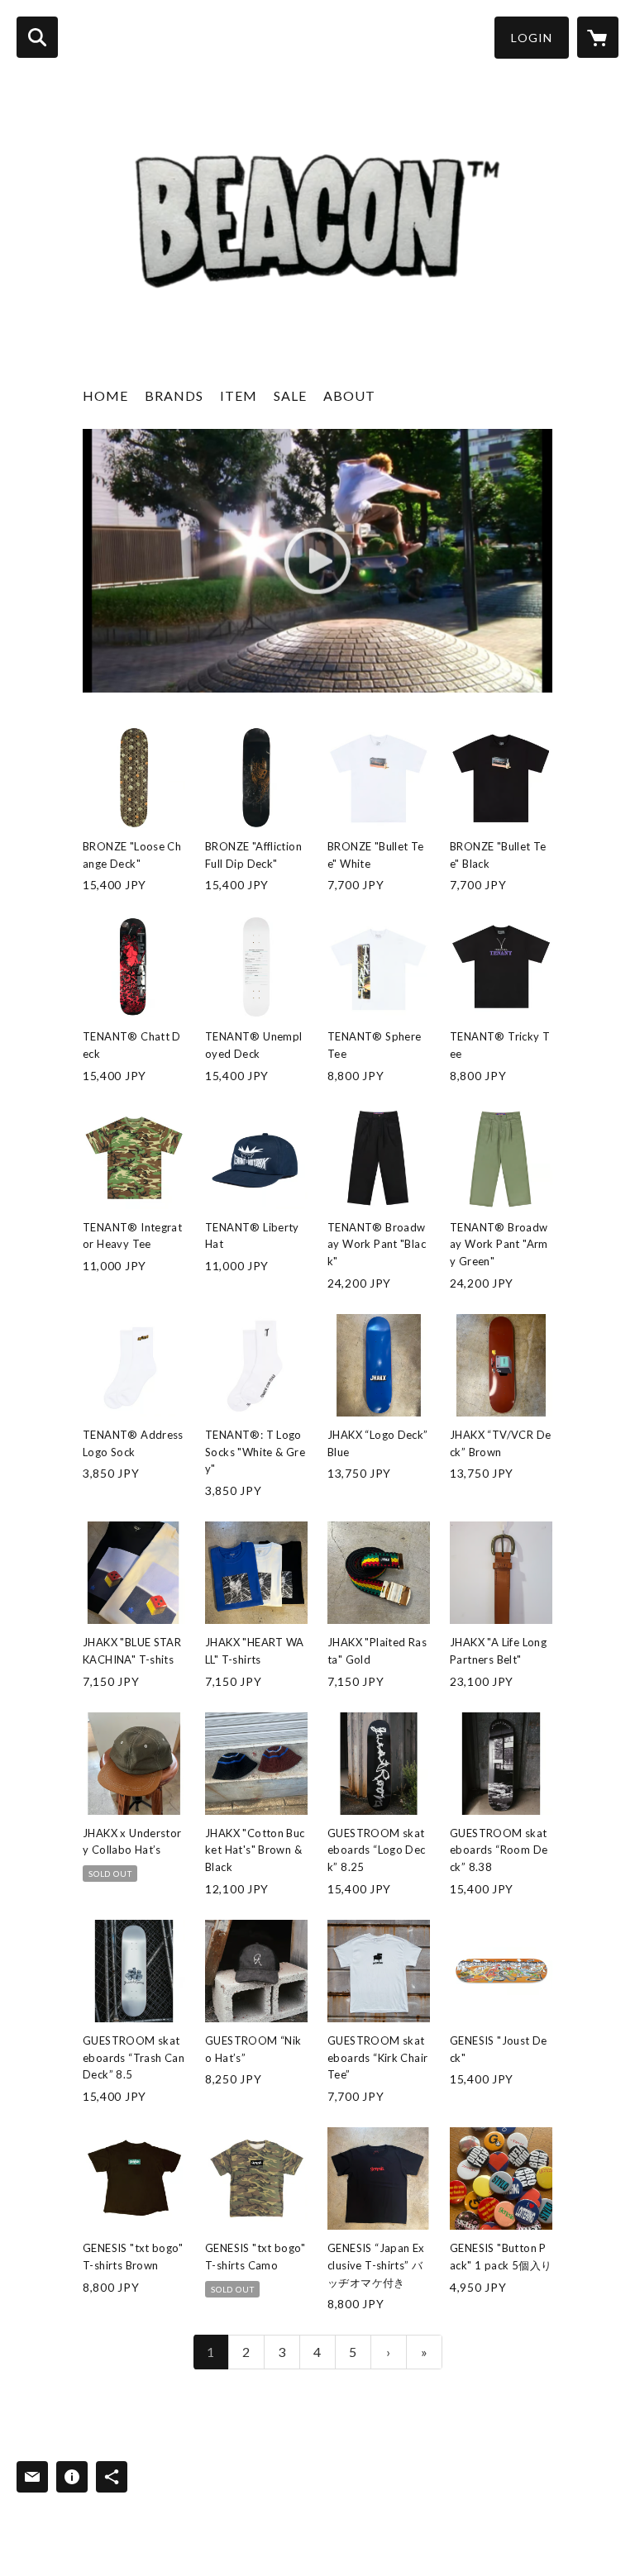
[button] (532, 38)
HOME (105, 395)
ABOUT (349, 395)
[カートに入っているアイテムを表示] (598, 37)
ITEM (239, 395)
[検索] (37, 37)
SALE (290, 395)
